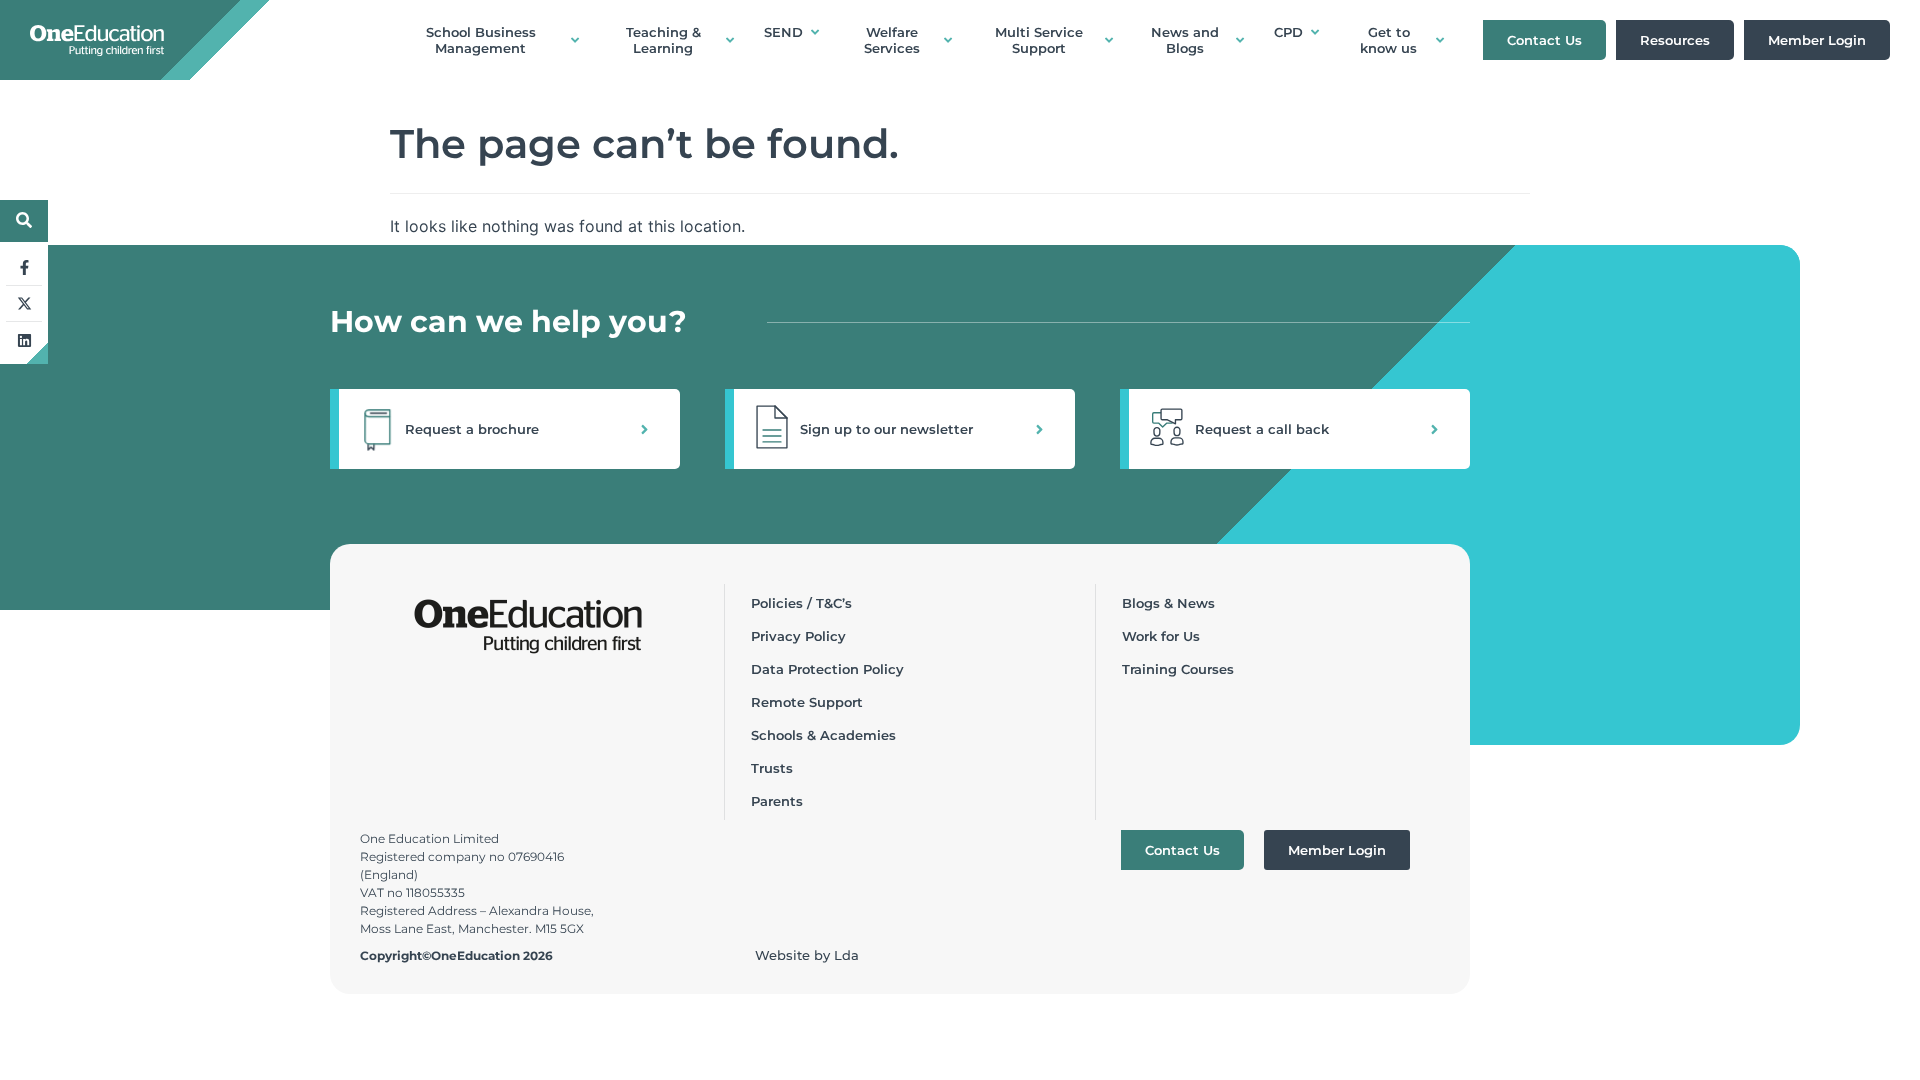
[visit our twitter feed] (24, 304)
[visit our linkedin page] (24, 340)
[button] (505, 429)
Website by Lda (807, 955)
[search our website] (24, 220)
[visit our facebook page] (24, 268)
